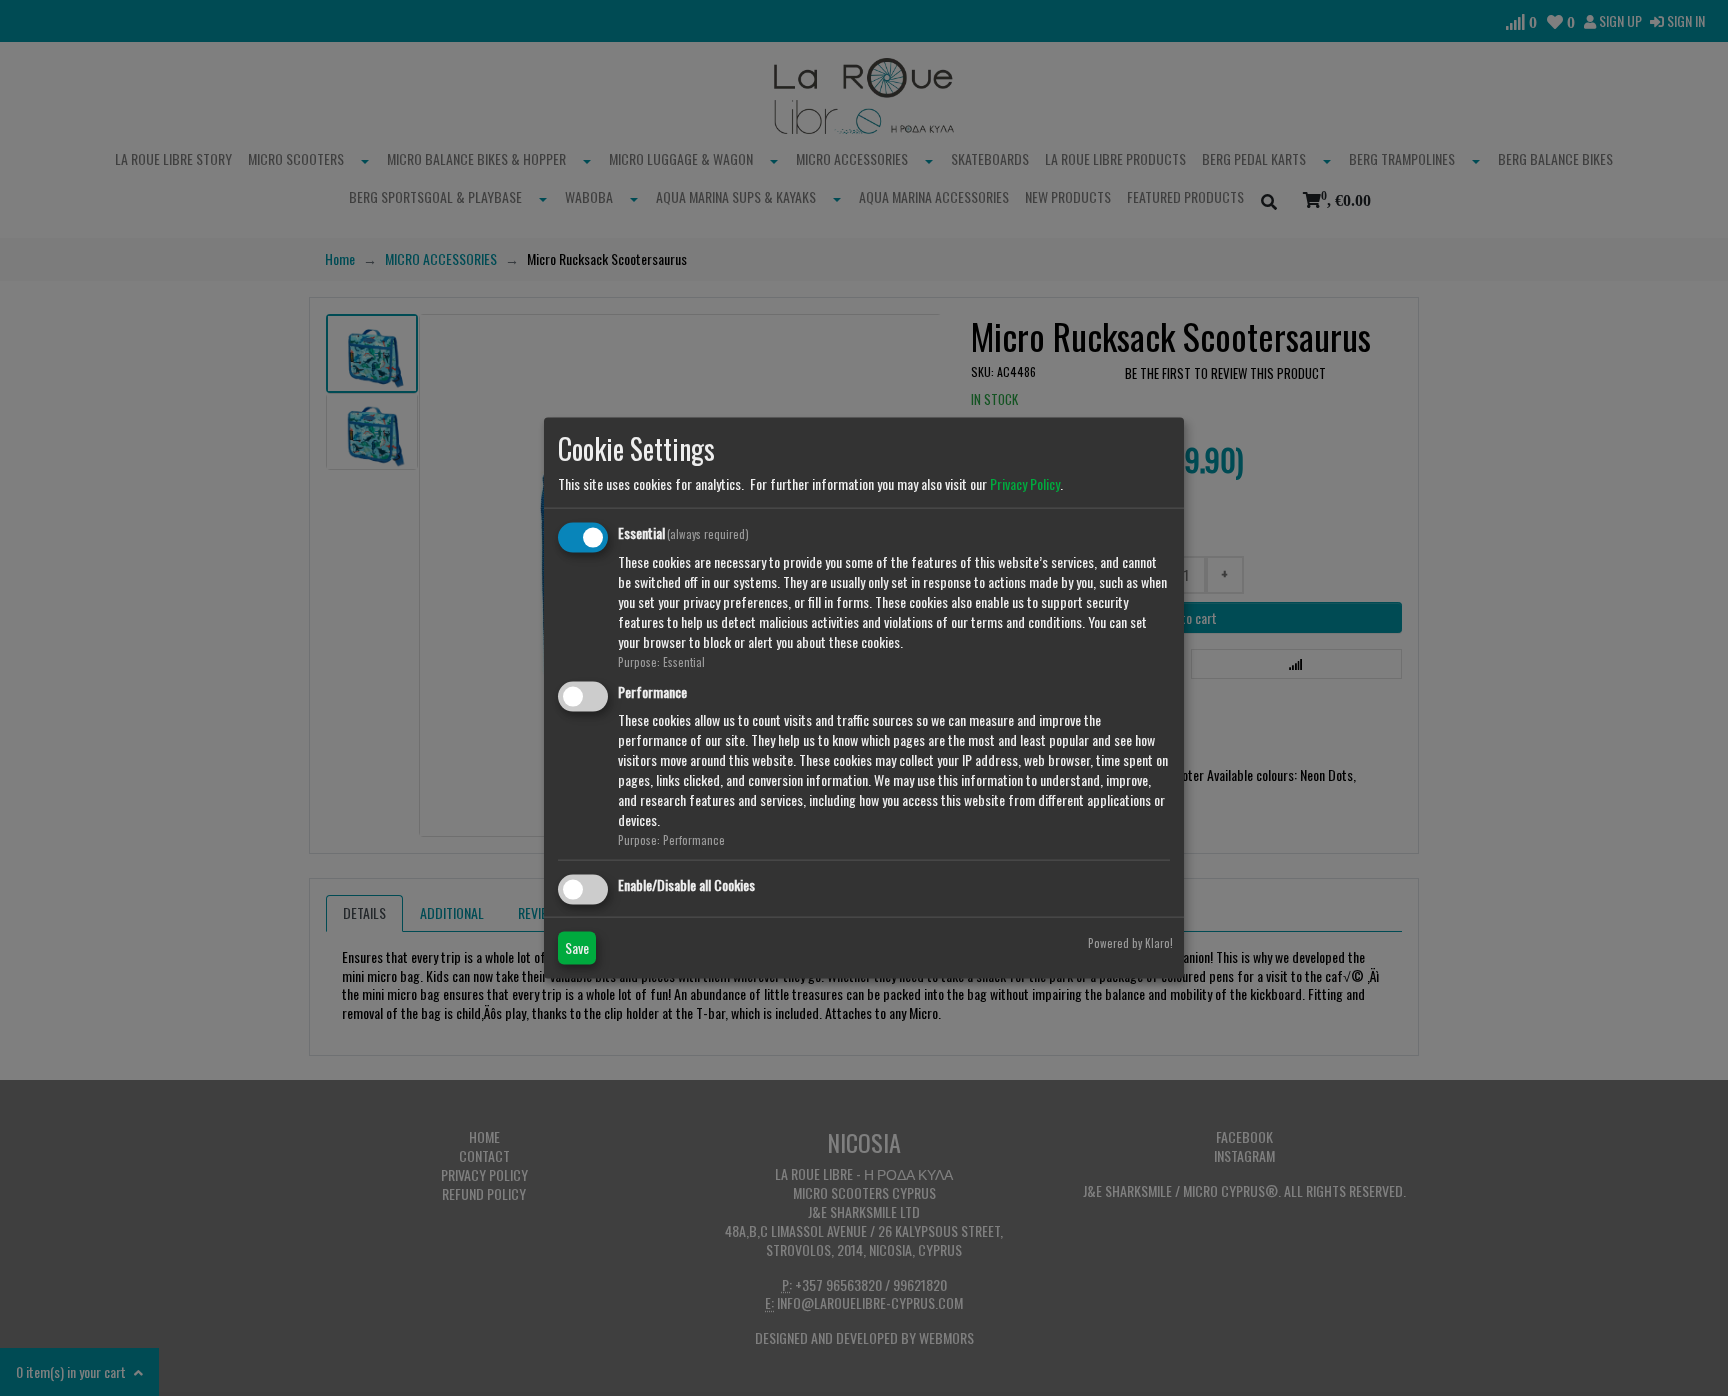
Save (577, 946)
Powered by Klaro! (1130, 942)
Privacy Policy (1025, 483)
